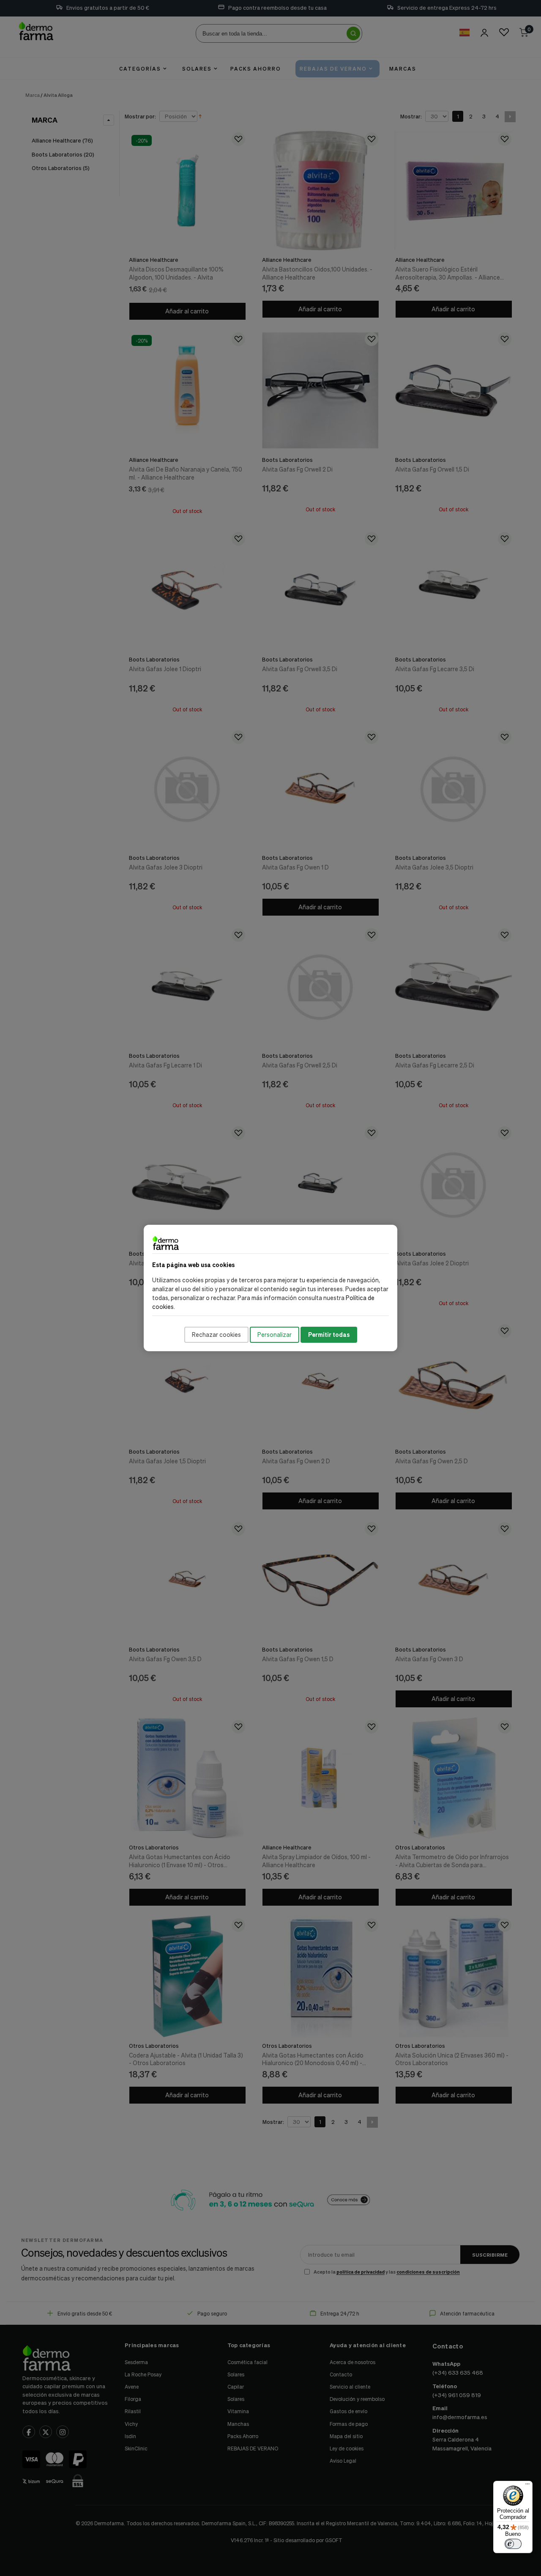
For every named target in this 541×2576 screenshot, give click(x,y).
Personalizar (275, 1335)
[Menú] (527, 2486)
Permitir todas (329, 1335)
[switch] (513, 2544)
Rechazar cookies (216, 1335)
